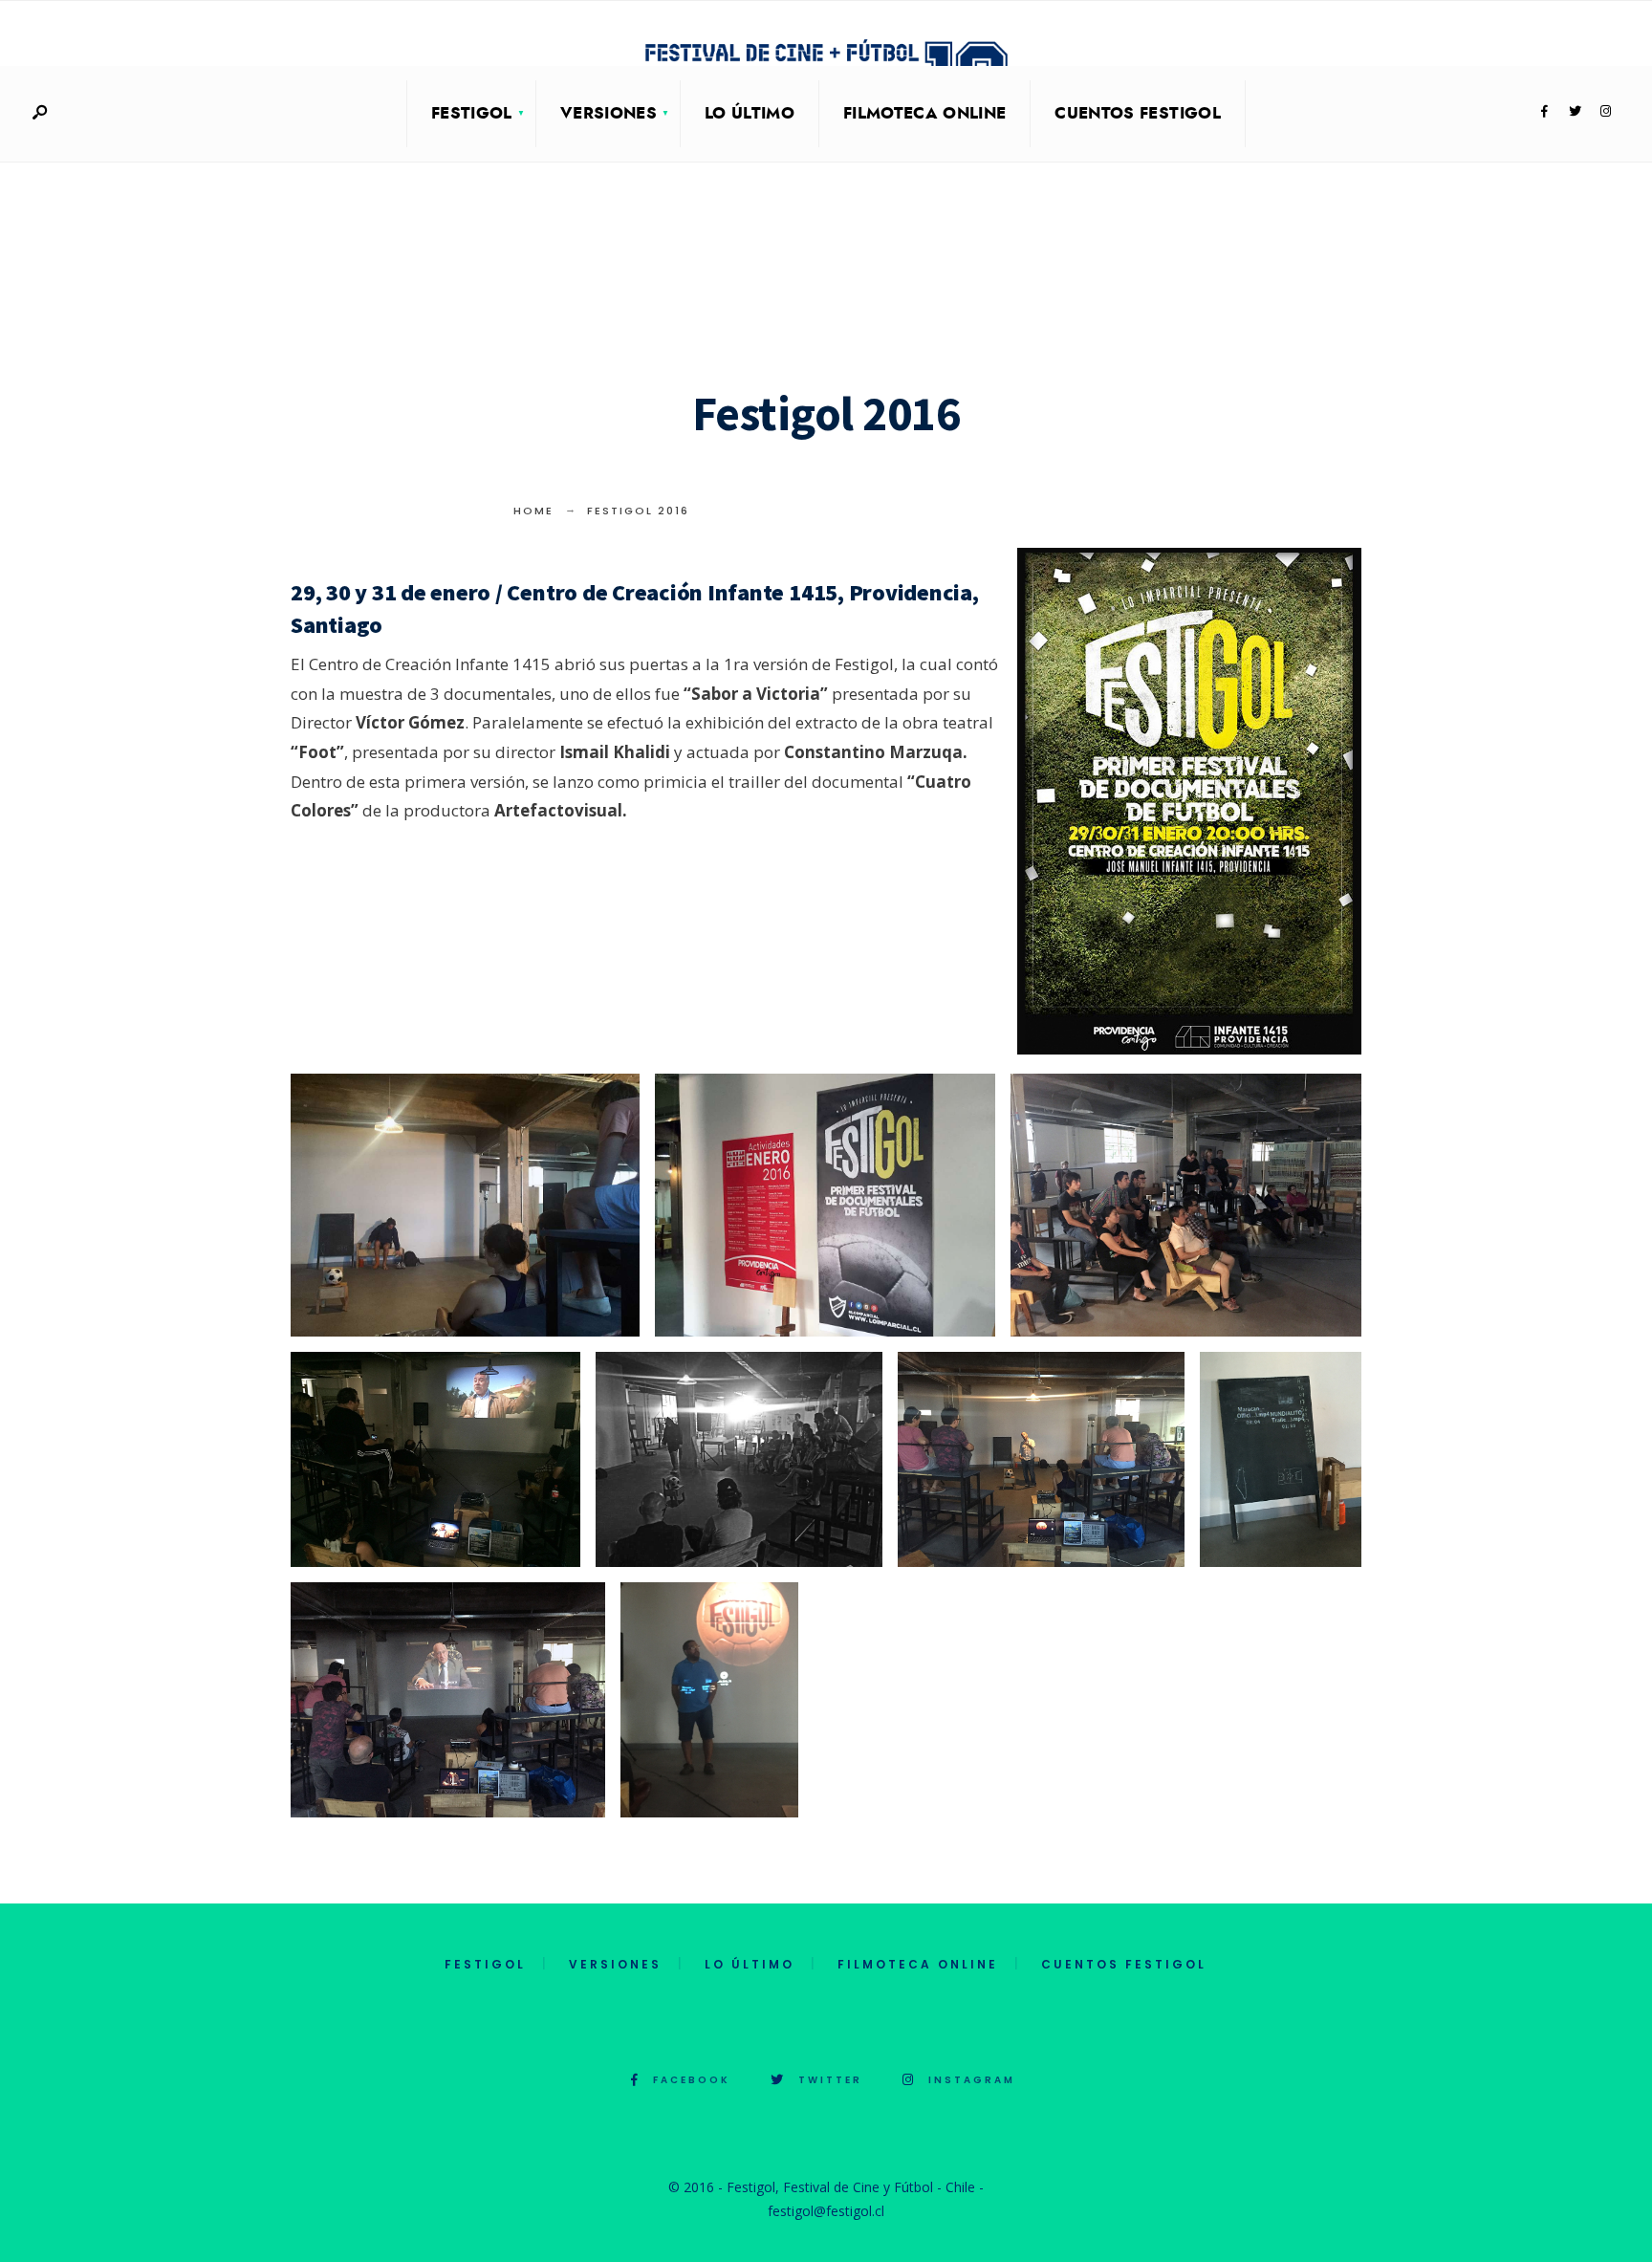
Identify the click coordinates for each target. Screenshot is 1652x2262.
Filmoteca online (924, 113)
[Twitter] (1575, 112)
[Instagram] (1605, 112)
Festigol (472, 113)
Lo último (750, 113)
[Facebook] (1544, 112)
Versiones (609, 113)
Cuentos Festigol (1137, 113)
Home (533, 511)
